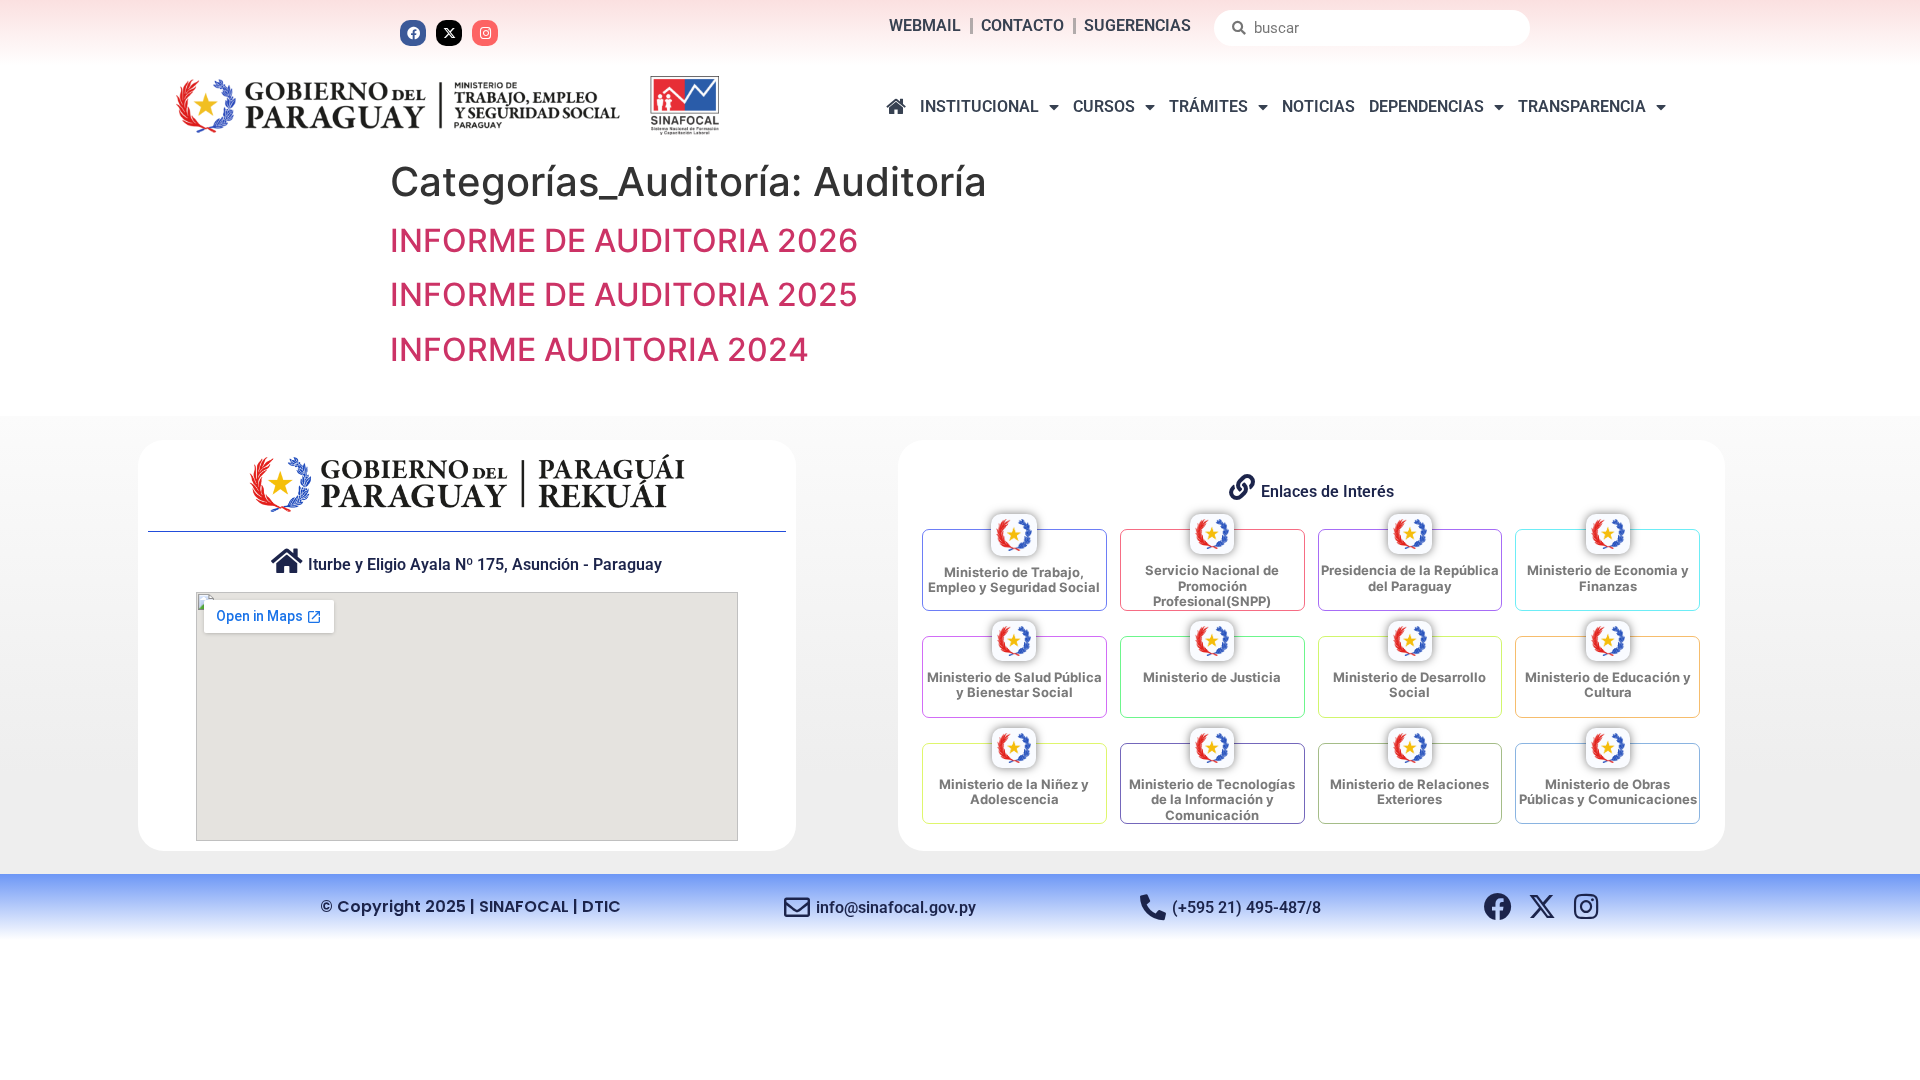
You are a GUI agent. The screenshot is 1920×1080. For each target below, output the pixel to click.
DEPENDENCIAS (1426, 106)
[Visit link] (1014, 570)
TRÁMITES (1208, 106)
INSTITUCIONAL (979, 106)
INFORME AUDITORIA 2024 (599, 349)
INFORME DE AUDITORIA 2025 (624, 294)
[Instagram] (485, 33)
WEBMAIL (925, 25)
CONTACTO (1022, 25)
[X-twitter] (449, 33)
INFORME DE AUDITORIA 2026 (624, 240)
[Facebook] (413, 33)
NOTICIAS (1318, 106)
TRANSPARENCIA (1582, 106)
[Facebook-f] (1498, 907)
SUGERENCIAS (1137, 25)
